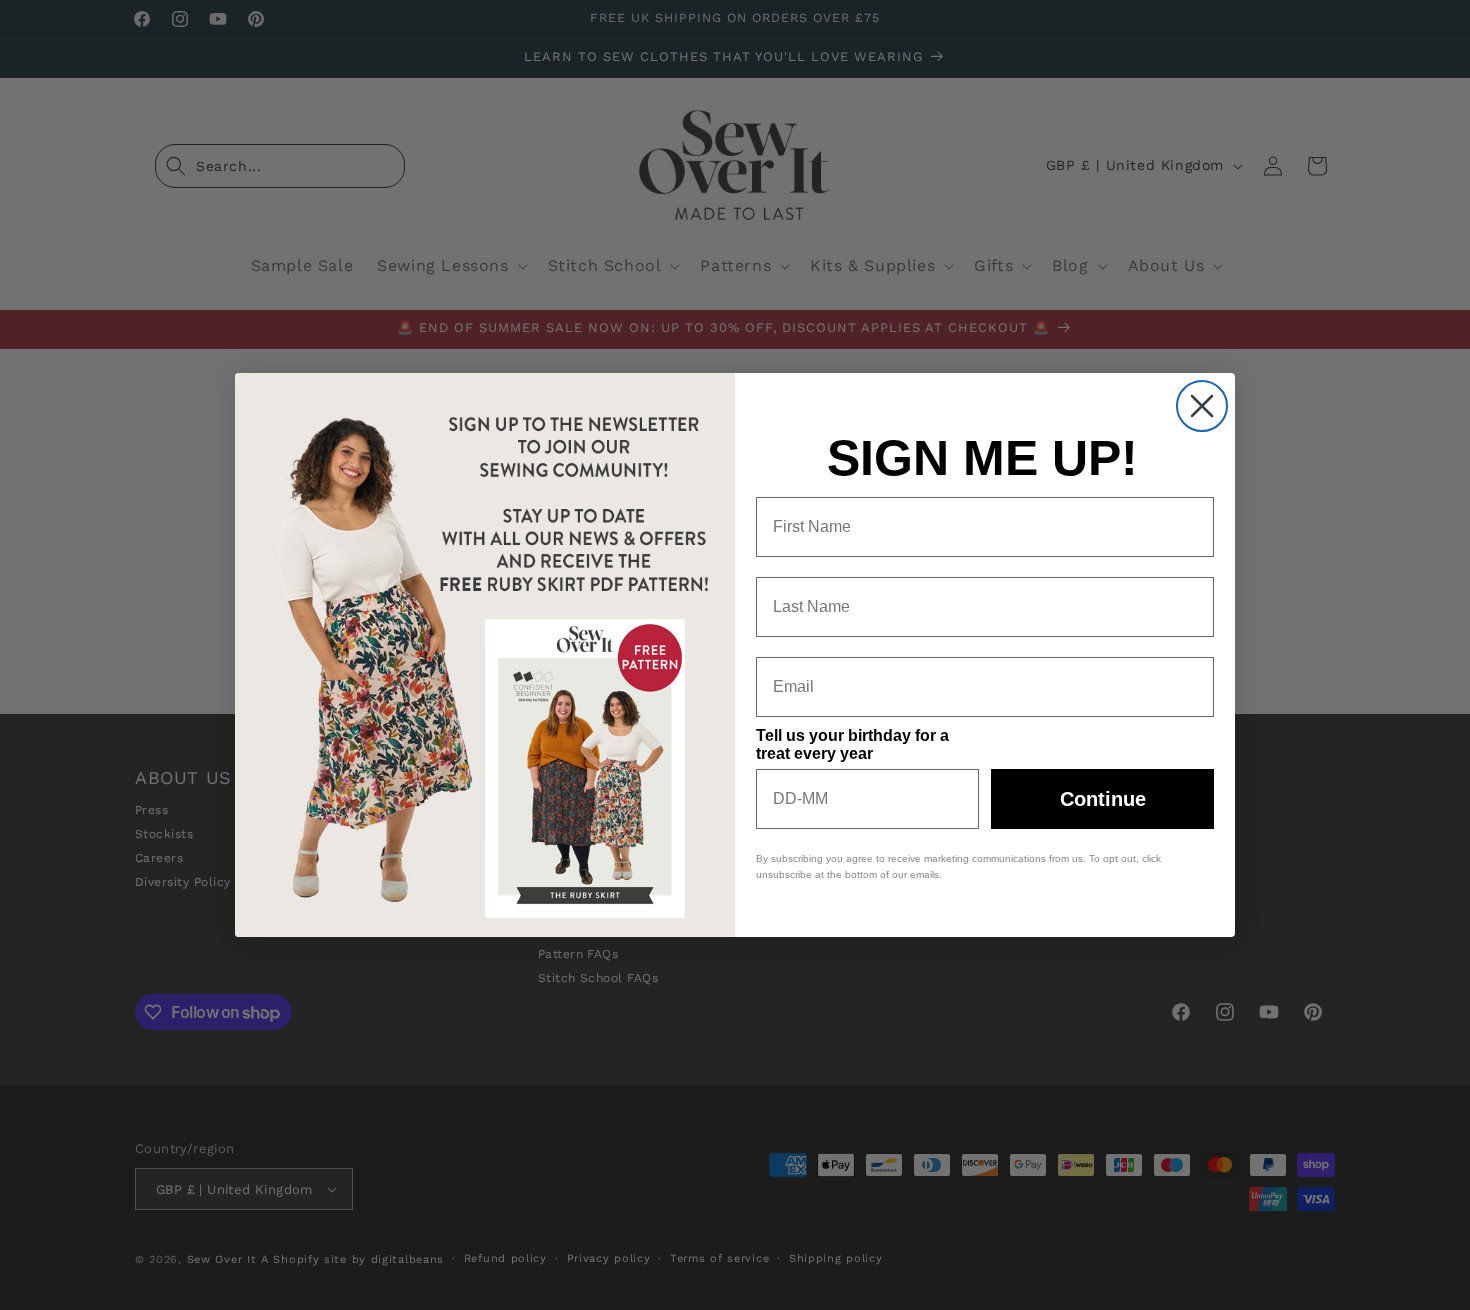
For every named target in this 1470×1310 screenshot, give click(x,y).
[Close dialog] (1202, 406)
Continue (1103, 799)
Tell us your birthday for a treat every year (852, 744)
